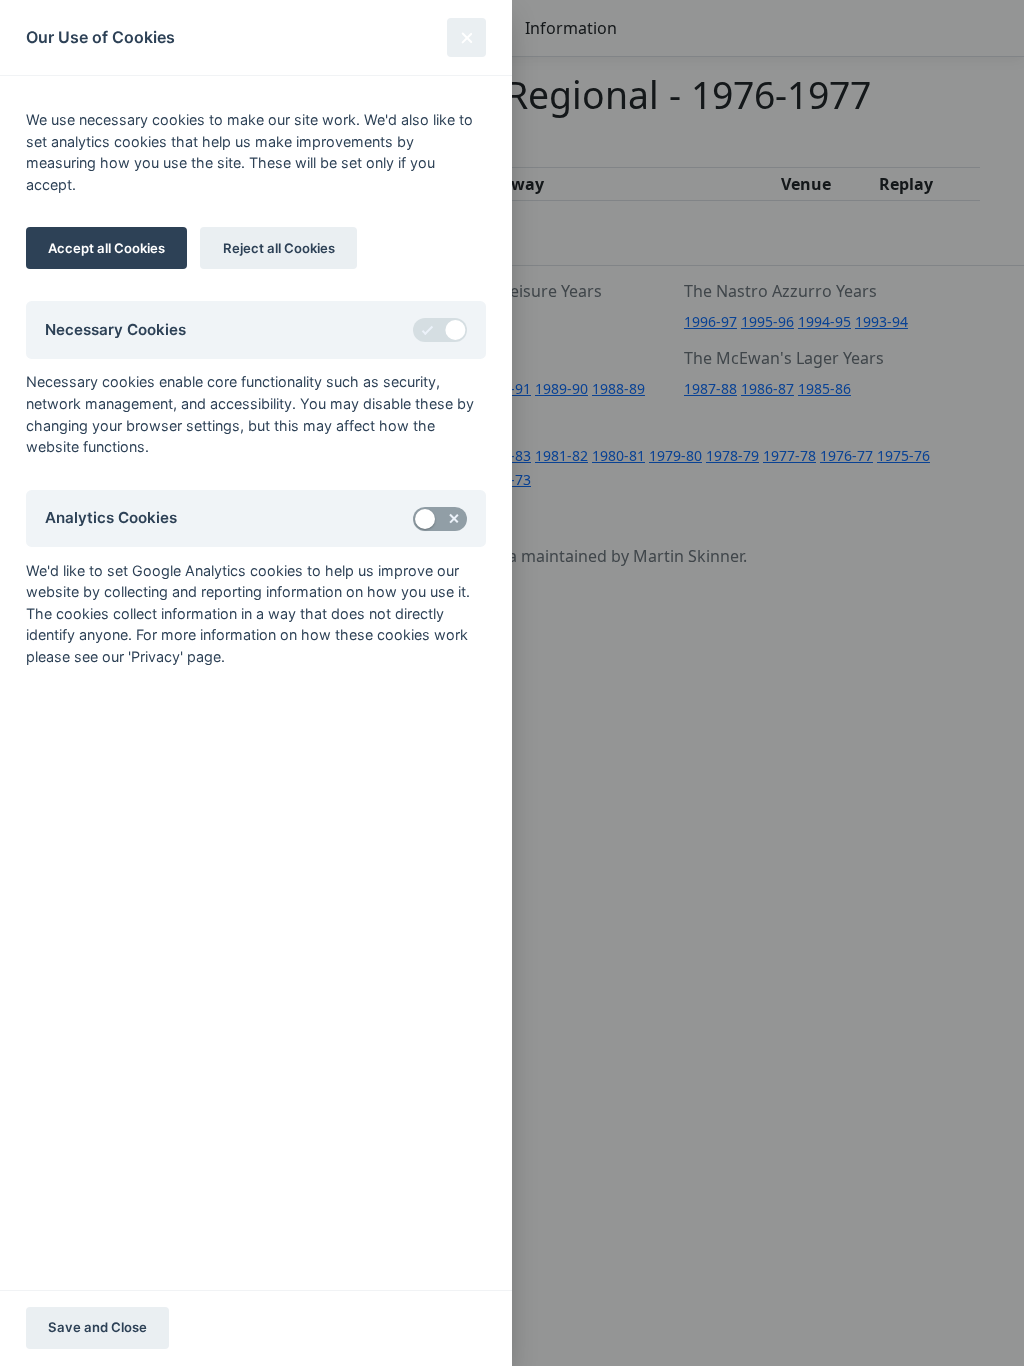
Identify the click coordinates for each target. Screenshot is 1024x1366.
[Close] (466, 37)
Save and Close (97, 1327)
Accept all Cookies (106, 248)
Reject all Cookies (279, 248)
